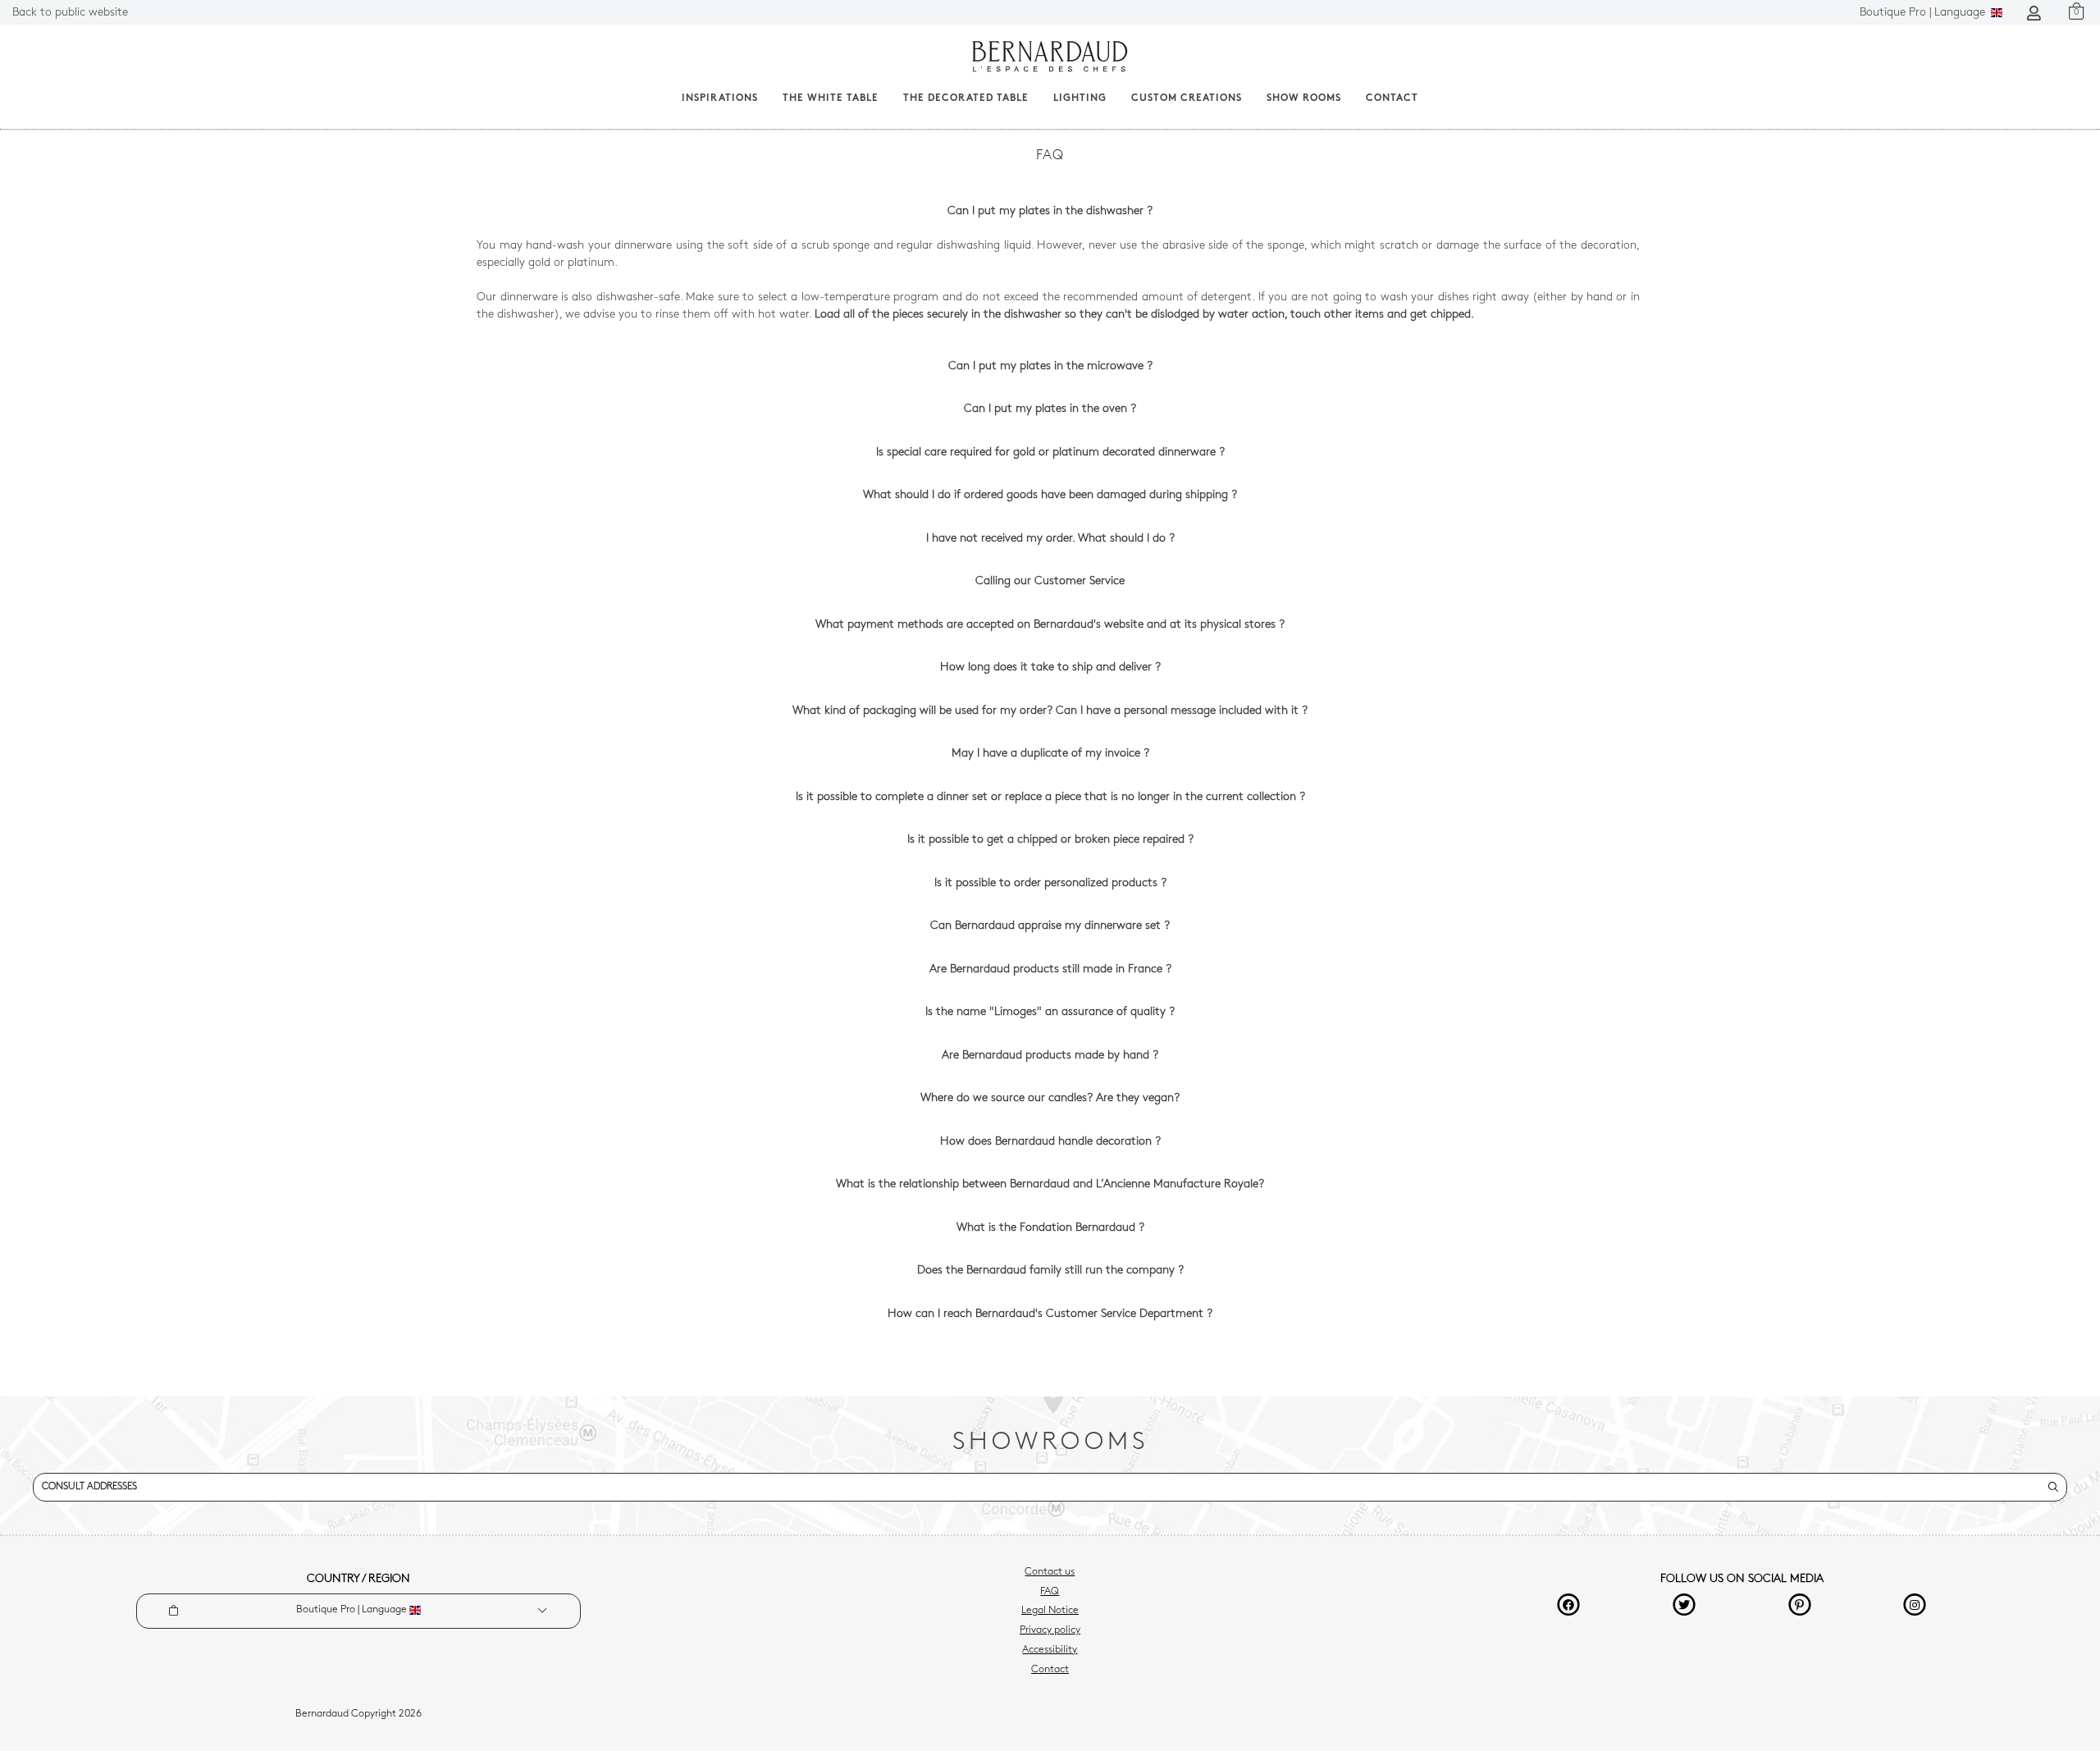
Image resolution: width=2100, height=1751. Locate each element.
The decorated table (966, 98)
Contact (1392, 98)
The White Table (831, 98)
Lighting (1080, 98)
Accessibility (1050, 1650)
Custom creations (1187, 98)
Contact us (1050, 1572)
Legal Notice (1050, 1611)
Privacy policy (1050, 1630)
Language (1924, 13)
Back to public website (70, 13)
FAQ (1050, 1592)
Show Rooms (1304, 98)
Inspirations (720, 98)
